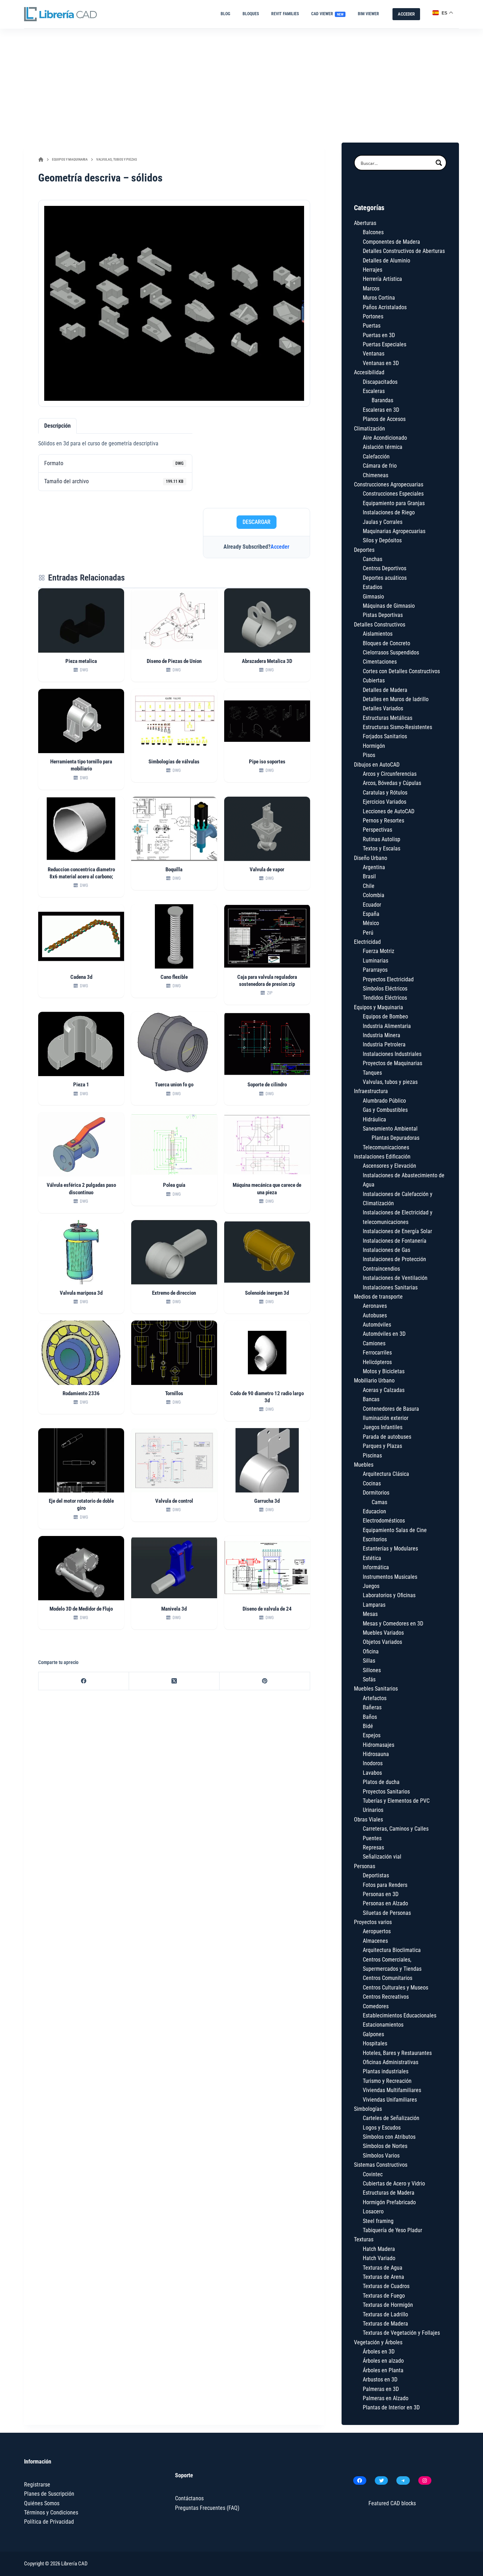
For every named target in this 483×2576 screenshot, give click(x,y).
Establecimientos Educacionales (400, 2015)
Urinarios (373, 1810)
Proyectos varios (373, 1922)
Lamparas (374, 1605)
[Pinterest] (265, 1681)
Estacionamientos (383, 2025)
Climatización (369, 429)
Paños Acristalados (385, 307)
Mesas (370, 1614)
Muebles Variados (383, 1633)
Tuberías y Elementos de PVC (396, 1801)
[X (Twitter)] (174, 1681)
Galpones (373, 2034)
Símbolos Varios (381, 2156)
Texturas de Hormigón (388, 2305)
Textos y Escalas (382, 848)
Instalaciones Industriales (392, 1054)
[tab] (57, 426)
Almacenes (375, 1941)
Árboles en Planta (383, 2370)
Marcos (371, 288)
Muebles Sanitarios (376, 1689)
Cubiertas (374, 680)
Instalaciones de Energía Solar (397, 1231)
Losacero (373, 2211)
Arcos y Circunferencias (390, 774)
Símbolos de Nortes (385, 2146)
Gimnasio (373, 597)
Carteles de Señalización (391, 2118)
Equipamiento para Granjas (394, 503)
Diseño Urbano (371, 858)
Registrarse (37, 2485)
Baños (370, 1717)
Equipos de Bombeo (385, 1016)
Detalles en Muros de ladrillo (396, 699)
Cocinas (372, 1483)
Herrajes (373, 270)
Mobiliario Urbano (374, 1381)
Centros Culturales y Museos (395, 1988)
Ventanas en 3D (381, 363)
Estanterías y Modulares (390, 1549)
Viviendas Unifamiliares (390, 2100)
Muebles (364, 1465)
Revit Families (285, 14)
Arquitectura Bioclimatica (392, 1950)
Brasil (369, 876)
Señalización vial (382, 1857)
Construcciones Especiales (393, 494)
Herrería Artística (382, 279)
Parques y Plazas (382, 1446)
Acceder (280, 547)
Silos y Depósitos (382, 540)
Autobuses (375, 1315)
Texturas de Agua (383, 2268)
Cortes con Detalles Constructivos (401, 671)
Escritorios (375, 1539)
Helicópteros (377, 1362)
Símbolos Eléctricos (385, 989)
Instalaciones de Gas (386, 1250)
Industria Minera (382, 1035)
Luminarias (376, 961)
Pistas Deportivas (383, 615)
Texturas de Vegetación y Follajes (401, 2333)
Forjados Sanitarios (385, 736)
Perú (368, 933)
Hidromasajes (379, 1745)
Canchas (373, 559)
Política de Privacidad (49, 2522)
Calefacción (376, 457)
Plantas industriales (386, 2071)
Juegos (371, 1586)
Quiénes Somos (42, 2503)
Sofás (369, 1679)
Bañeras (372, 1707)
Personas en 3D (381, 1894)
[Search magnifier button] (439, 163)
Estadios (373, 587)
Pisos (369, 755)
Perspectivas (377, 830)
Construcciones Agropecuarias (389, 484)
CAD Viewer (327, 14)
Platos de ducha (381, 1782)
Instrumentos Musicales (390, 1577)
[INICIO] (41, 160)
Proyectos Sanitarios (386, 1792)
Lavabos (372, 1773)
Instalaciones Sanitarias (390, 1287)
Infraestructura (371, 1091)
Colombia (374, 895)
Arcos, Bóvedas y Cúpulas (392, 783)
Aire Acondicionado (385, 438)
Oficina (371, 1651)
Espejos (372, 1735)
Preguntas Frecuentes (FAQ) (207, 2508)
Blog (225, 14)
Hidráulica (374, 1119)
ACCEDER (406, 14)
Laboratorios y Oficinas (389, 1595)
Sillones (372, 1670)
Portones (373, 316)
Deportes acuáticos (385, 578)
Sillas (369, 1661)
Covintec (373, 2174)
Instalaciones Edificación (382, 1157)
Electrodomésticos (384, 1521)
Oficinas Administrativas (391, 2062)
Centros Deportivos (385, 568)
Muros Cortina (379, 298)
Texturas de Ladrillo (385, 2314)
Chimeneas (376, 475)
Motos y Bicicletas (384, 1371)
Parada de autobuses (387, 1437)
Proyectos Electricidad (388, 979)
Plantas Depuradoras (395, 1138)
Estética (372, 1558)
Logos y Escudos (382, 2128)
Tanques (372, 1073)
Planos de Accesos (384, 419)
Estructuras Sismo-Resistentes (397, 727)
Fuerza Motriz (379, 951)
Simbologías (368, 2109)
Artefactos (375, 1698)
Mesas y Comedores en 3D (393, 1624)
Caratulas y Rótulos (385, 793)
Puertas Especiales (385, 344)
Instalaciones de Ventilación (395, 1278)
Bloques (251, 14)
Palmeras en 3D (381, 2389)
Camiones (374, 1343)
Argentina (374, 867)
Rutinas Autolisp (382, 839)
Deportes (364, 550)
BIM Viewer (368, 14)
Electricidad (367, 942)
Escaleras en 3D (381, 410)
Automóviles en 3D (384, 1334)
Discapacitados (380, 382)
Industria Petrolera (384, 1044)
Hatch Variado (379, 2258)
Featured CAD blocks (392, 2503)
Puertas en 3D (379, 335)
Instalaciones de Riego (389, 512)
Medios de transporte (378, 1297)
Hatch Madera (379, 2249)
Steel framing (378, 2221)
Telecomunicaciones (386, 1147)
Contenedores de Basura (391, 1409)
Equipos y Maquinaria (379, 1007)
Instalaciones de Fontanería (395, 1241)
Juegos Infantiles (383, 1427)
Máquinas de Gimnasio (389, 606)
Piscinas (372, 1456)
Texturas (364, 2239)
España (371, 914)
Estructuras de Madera (389, 2193)
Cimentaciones (380, 662)
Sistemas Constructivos (381, 2165)
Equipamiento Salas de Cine (395, 1530)
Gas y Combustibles (385, 1110)
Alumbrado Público (384, 1101)
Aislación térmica (383, 447)
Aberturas (365, 223)
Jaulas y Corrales (383, 522)
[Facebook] (84, 1681)
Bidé (368, 1726)
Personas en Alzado (385, 1903)
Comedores (376, 2006)
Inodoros (373, 1763)
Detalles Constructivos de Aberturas (404, 251)
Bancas (371, 1399)
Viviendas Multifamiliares (392, 2090)
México (371, 923)
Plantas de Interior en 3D (391, 2407)
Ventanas (374, 354)
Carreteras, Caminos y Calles (396, 1829)
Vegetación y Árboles (378, 2342)
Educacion (374, 1511)
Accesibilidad (369, 372)
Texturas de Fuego (384, 2296)
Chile (369, 886)
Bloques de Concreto (386, 643)
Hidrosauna (376, 1754)
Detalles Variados (383, 708)
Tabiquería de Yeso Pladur (392, 2230)
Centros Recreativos (386, 1997)
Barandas (382, 400)
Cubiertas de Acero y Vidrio (394, 2184)
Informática (376, 1567)
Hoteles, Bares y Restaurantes (397, 2053)
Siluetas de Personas (387, 1913)
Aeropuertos (377, 1931)
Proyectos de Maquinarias (392, 1063)
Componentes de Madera (391, 242)
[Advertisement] (241, 82)
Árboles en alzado (383, 2361)
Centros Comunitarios (388, 1978)
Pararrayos (375, 970)
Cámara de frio (380, 466)
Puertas (372, 326)
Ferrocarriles (377, 1353)
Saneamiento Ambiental (390, 1129)
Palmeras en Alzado (386, 2398)
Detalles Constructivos (380, 625)
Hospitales (375, 2043)
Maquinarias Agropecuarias (394, 531)
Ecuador (372, 905)
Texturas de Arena (383, 2277)
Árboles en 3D (379, 2352)
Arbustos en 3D (380, 2379)
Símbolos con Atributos (389, 2137)
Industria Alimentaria (387, 1026)
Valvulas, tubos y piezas (390, 1082)
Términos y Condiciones (51, 2513)
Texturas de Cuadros (386, 2286)
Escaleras (374, 391)
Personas (365, 1866)
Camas (379, 1502)
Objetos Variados (382, 1642)
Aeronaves (375, 1306)
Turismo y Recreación (387, 2081)
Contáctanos (189, 2498)
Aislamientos (378, 634)
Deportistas (376, 1875)
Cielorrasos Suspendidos (391, 652)
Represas (373, 1847)
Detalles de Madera (385, 690)
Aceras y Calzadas (384, 1390)
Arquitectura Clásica (386, 1474)
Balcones (373, 232)
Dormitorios (376, 1493)
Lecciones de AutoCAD (389, 811)
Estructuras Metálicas (388, 718)
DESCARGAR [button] (257, 522)
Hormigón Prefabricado (389, 2202)
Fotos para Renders (385, 1885)
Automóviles (377, 1325)
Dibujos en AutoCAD (377, 765)
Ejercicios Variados (385, 802)
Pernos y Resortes (383, 821)
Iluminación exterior (386, 1418)
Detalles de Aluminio (386, 261)
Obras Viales (368, 1820)
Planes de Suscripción (49, 2494)
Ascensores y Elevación (389, 1166)
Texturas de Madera (385, 2324)
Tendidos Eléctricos (385, 998)
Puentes (372, 1838)
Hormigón (374, 746)
